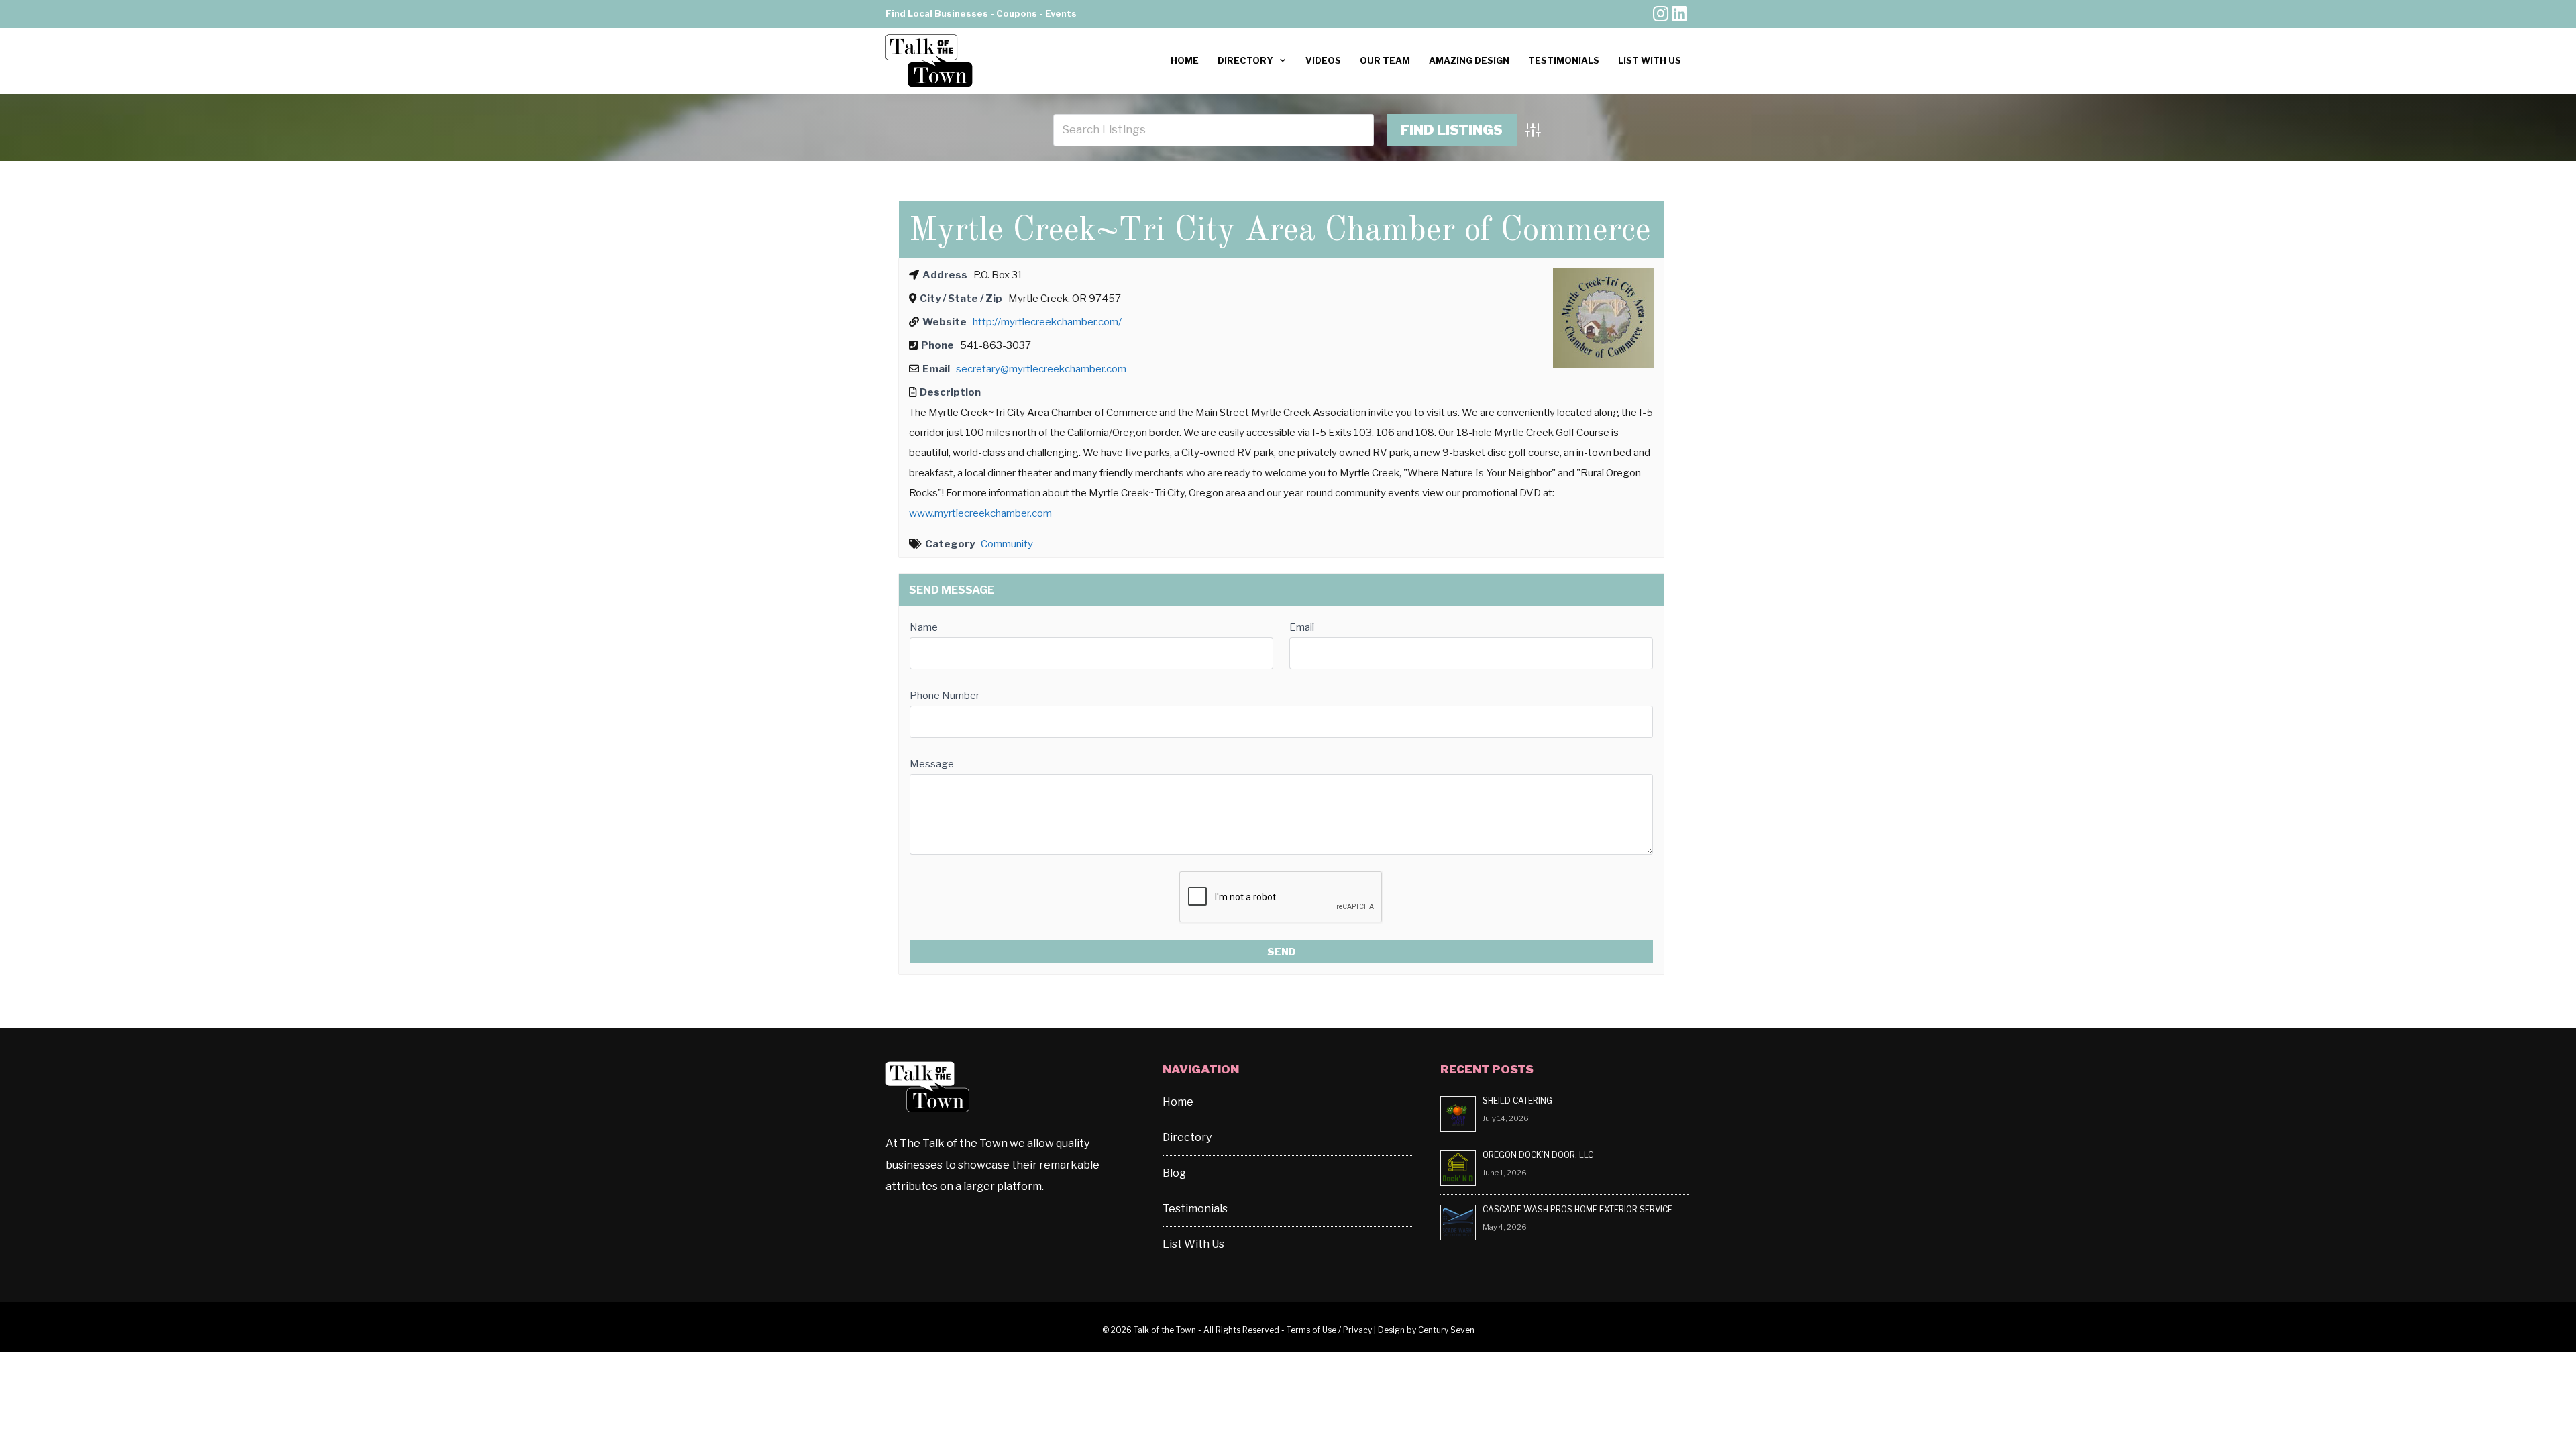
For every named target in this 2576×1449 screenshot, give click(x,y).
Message (932, 764)
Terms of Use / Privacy (1329, 1330)
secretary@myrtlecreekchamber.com (1041, 369)
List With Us (1650, 60)
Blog (1174, 1173)
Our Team (1385, 60)
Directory (1245, 60)
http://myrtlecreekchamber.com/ (1047, 322)
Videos (1323, 60)
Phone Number (945, 696)
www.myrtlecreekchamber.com (980, 513)
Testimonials (1564, 60)
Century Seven (1446, 1330)
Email (1302, 627)
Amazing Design (1469, 60)
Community (1007, 544)
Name (924, 627)
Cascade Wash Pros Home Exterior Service (1577, 1209)
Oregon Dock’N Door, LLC (1539, 1155)
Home (1185, 60)
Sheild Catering (1517, 1101)
